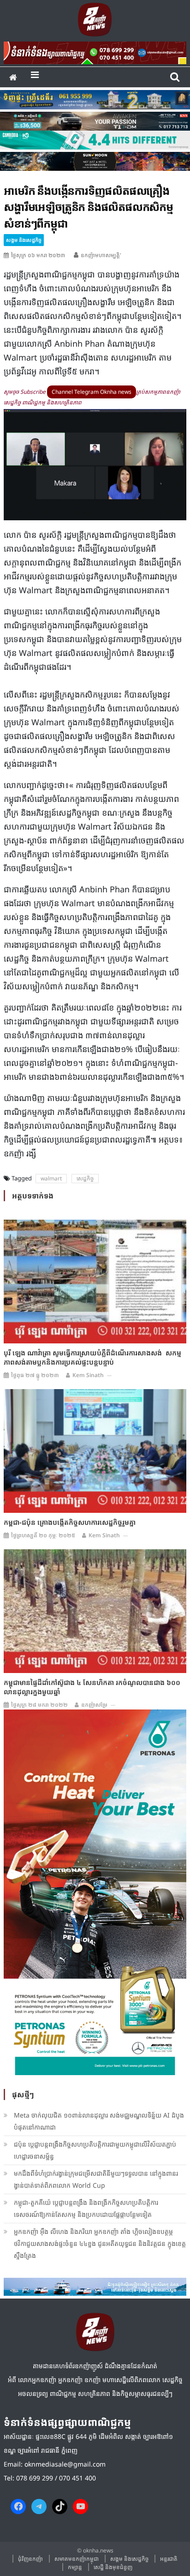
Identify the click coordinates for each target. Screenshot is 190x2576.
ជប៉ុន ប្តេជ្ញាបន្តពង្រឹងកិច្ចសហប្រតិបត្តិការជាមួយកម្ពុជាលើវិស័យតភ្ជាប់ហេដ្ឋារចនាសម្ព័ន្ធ (95, 2150)
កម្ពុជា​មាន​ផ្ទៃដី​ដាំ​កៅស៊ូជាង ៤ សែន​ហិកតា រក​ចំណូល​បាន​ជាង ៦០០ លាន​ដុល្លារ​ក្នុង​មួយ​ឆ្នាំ (92, 1687)
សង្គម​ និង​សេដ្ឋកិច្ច (24, 240)
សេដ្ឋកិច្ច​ (85, 1178)
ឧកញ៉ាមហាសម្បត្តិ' (101, 255)
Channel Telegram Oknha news (92, 392)
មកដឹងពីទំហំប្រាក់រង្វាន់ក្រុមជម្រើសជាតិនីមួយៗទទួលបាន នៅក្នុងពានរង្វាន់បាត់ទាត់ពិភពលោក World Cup (96, 2179)
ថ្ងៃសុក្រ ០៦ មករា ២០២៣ (38, 255)
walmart (51, 1178)
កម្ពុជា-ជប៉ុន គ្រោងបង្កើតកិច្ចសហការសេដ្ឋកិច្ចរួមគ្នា (70, 1522)
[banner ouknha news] (95, 52)
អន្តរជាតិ (169, 2559)
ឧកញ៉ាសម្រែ (94, 1705)
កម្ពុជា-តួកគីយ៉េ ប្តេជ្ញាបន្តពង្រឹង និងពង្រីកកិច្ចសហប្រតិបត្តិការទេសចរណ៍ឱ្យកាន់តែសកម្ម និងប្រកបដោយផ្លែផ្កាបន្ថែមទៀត (86, 2208)
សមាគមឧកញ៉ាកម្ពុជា (77, 2559)
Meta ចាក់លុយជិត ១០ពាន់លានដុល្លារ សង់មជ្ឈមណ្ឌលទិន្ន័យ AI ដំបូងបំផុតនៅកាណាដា (99, 2121)
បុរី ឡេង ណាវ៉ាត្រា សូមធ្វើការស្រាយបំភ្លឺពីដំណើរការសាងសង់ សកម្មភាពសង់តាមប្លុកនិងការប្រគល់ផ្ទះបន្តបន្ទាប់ (92, 1357)
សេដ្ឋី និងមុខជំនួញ (113, 2567)
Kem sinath (88, 1375)
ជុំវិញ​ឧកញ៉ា (30, 2559)
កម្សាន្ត (75, 2567)
